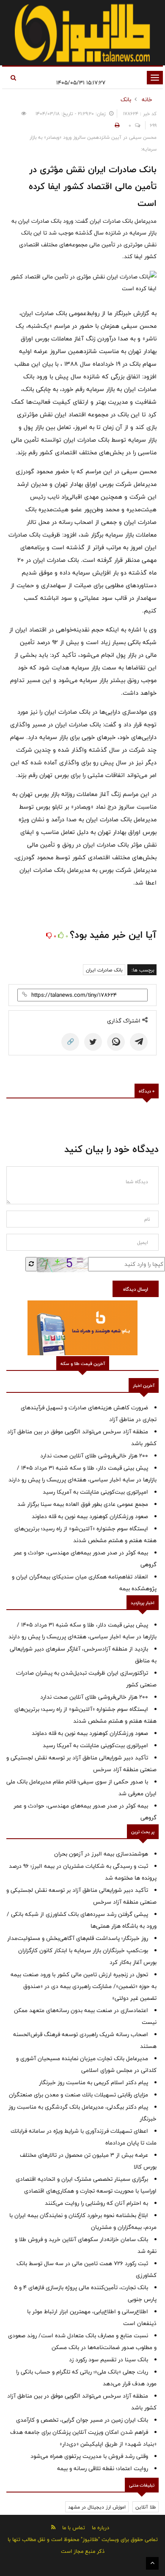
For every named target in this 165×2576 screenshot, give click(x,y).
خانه (147, 100)
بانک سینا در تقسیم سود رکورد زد (109, 2360)
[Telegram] (139, 1042)
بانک (126, 100)
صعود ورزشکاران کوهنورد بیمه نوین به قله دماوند (90, 1516)
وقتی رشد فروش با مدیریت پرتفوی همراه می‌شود (89, 2456)
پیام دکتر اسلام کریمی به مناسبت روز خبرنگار (93, 2082)
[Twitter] (93, 1042)
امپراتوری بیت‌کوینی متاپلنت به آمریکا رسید (95, 1492)
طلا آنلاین (146, 2507)
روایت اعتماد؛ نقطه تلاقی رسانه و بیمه (103, 2468)
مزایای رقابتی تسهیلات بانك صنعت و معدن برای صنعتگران (78, 2095)
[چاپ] (116, 125)
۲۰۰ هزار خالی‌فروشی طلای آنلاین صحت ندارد (94, 1456)
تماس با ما (74, 2527)
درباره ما (100, 2527)
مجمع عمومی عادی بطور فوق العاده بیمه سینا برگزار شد (83, 1504)
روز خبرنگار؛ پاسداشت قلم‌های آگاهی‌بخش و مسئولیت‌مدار (78, 1938)
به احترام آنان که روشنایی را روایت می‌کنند (96, 2203)
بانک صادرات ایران (104, 970)
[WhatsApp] (116, 1042)
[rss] (53, 2527)
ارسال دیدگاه (136, 1289)
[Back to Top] (152, 2563)
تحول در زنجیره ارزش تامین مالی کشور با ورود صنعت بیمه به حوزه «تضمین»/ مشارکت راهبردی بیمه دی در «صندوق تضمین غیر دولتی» (84, 1986)
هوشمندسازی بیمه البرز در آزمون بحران (101, 1854)
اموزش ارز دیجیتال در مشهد (97, 2507)
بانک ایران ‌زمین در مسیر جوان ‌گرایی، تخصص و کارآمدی (82, 2420)
